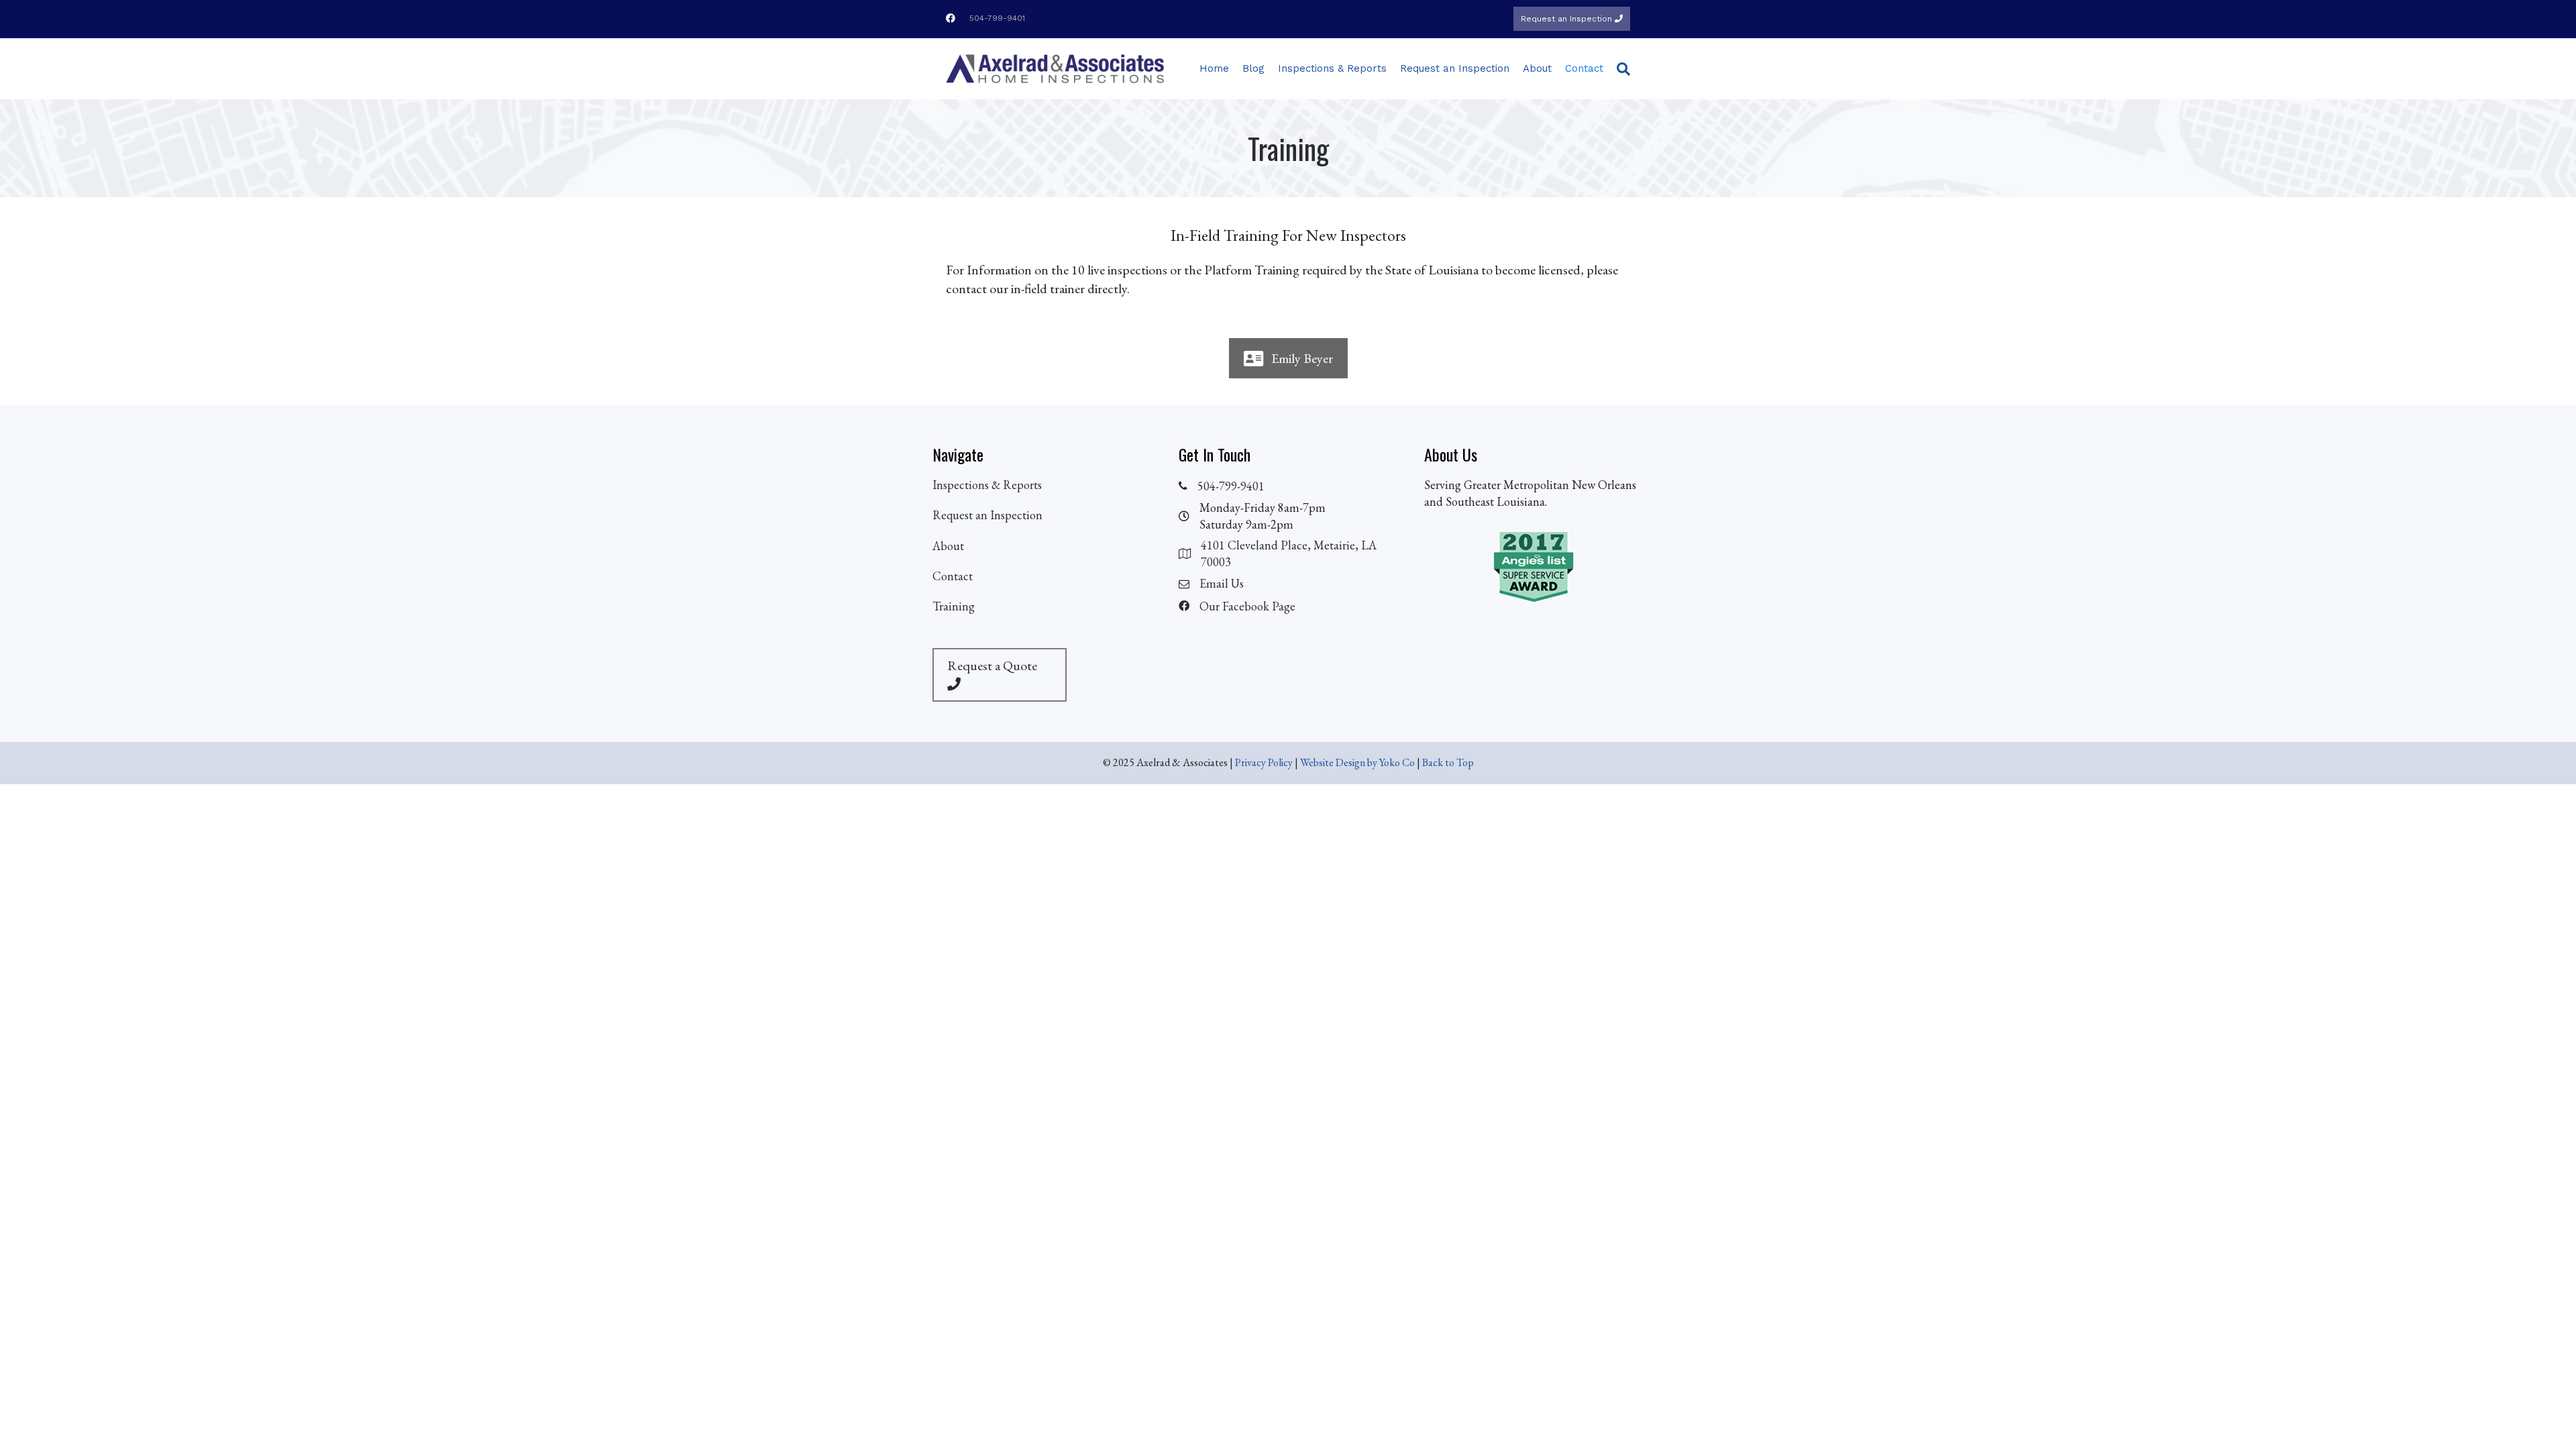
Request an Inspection (1568, 19)
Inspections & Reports (1332, 68)
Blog (1253, 68)
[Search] (1620, 69)
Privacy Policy (1264, 762)
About (1537, 68)
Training (954, 606)
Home (1214, 68)
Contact (1584, 68)
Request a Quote (992, 665)
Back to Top (1448, 762)
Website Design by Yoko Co (1357, 762)
